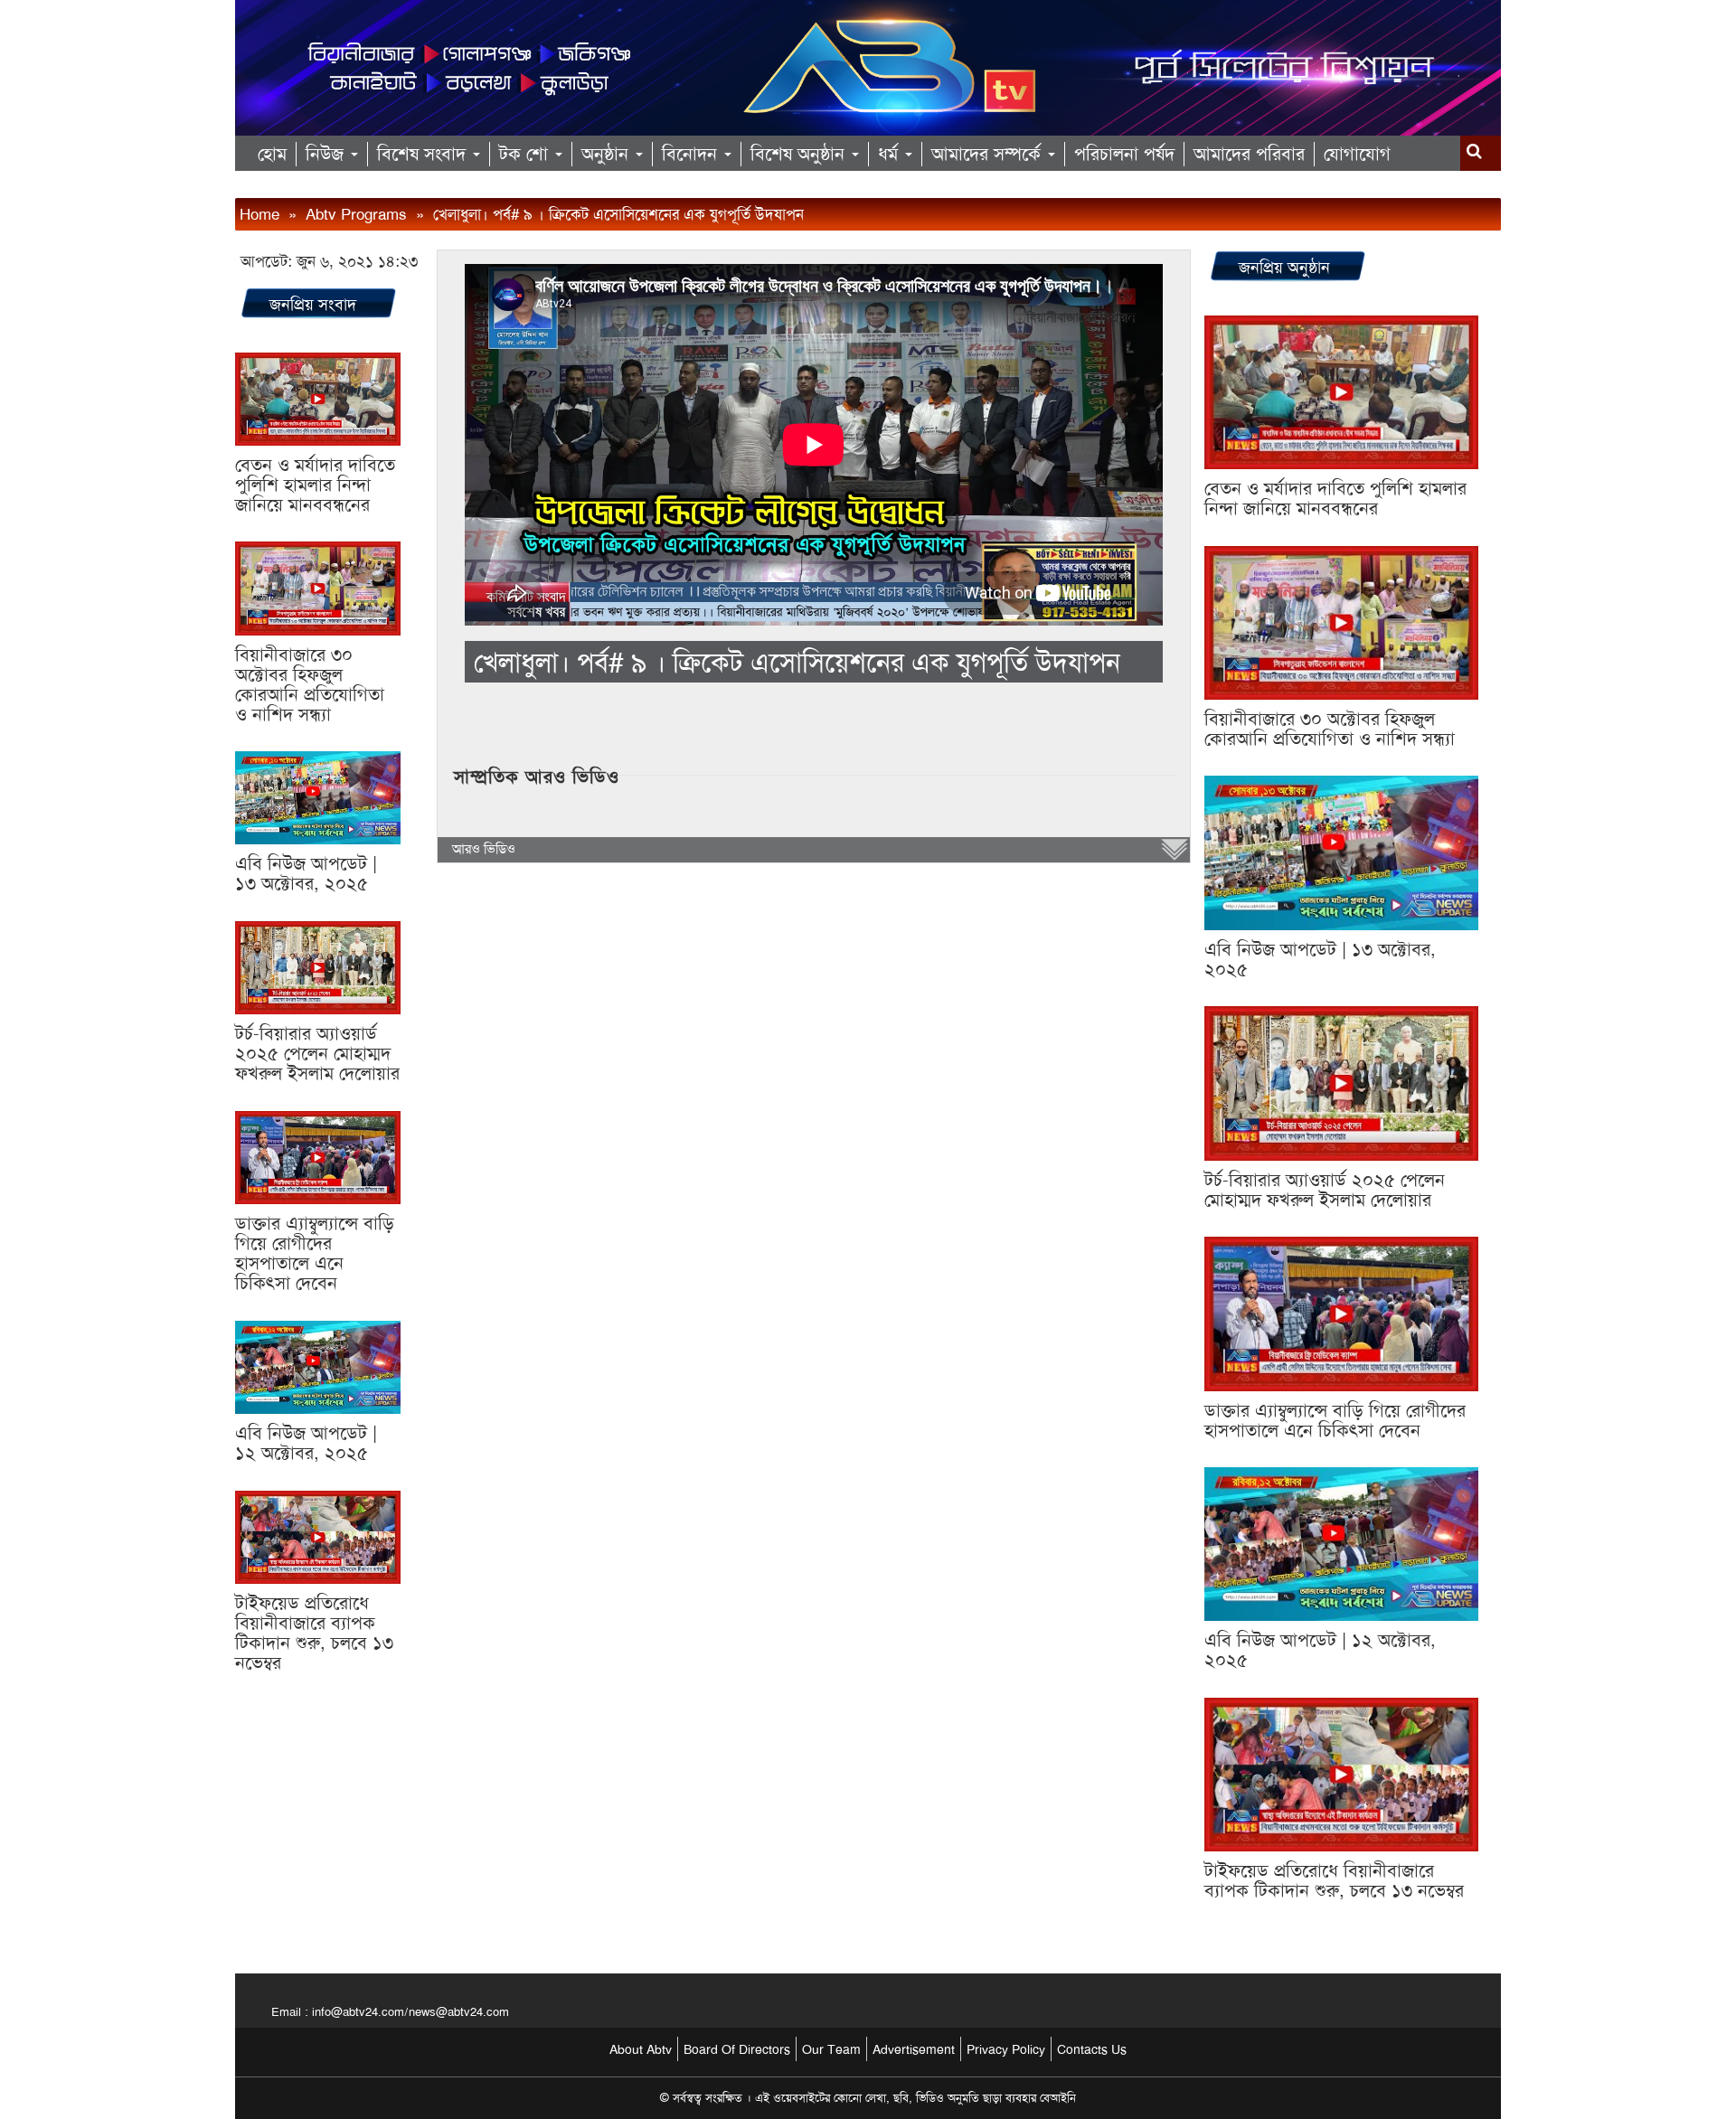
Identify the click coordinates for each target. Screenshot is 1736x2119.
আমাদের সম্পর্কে (989, 154)
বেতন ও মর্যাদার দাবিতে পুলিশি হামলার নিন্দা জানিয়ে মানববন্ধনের (315, 485)
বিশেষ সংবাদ (424, 154)
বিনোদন (692, 154)
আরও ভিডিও (484, 849)
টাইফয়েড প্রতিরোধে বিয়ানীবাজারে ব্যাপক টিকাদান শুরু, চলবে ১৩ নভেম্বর (314, 1633)
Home (259, 214)
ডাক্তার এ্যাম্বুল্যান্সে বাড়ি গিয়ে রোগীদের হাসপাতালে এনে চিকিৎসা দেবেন (315, 1253)
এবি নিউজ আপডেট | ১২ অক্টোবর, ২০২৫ (306, 1443)
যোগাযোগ (1357, 154)
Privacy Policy (1006, 2049)
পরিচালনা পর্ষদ (1124, 154)
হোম (272, 154)
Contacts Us (1092, 2049)
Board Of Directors (737, 2049)
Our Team (831, 2049)
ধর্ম (891, 154)
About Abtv (641, 2049)
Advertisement (914, 2049)
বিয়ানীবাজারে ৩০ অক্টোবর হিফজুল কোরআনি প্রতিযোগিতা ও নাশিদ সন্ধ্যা (310, 684)
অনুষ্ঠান (608, 154)
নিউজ (327, 154)
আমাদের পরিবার (1249, 154)
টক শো (526, 154)
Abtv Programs (356, 214)
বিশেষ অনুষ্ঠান (800, 154)
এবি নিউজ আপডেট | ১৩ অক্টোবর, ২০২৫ (306, 873)
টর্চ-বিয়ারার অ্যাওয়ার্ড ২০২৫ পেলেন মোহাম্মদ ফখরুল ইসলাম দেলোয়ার (317, 1053)
